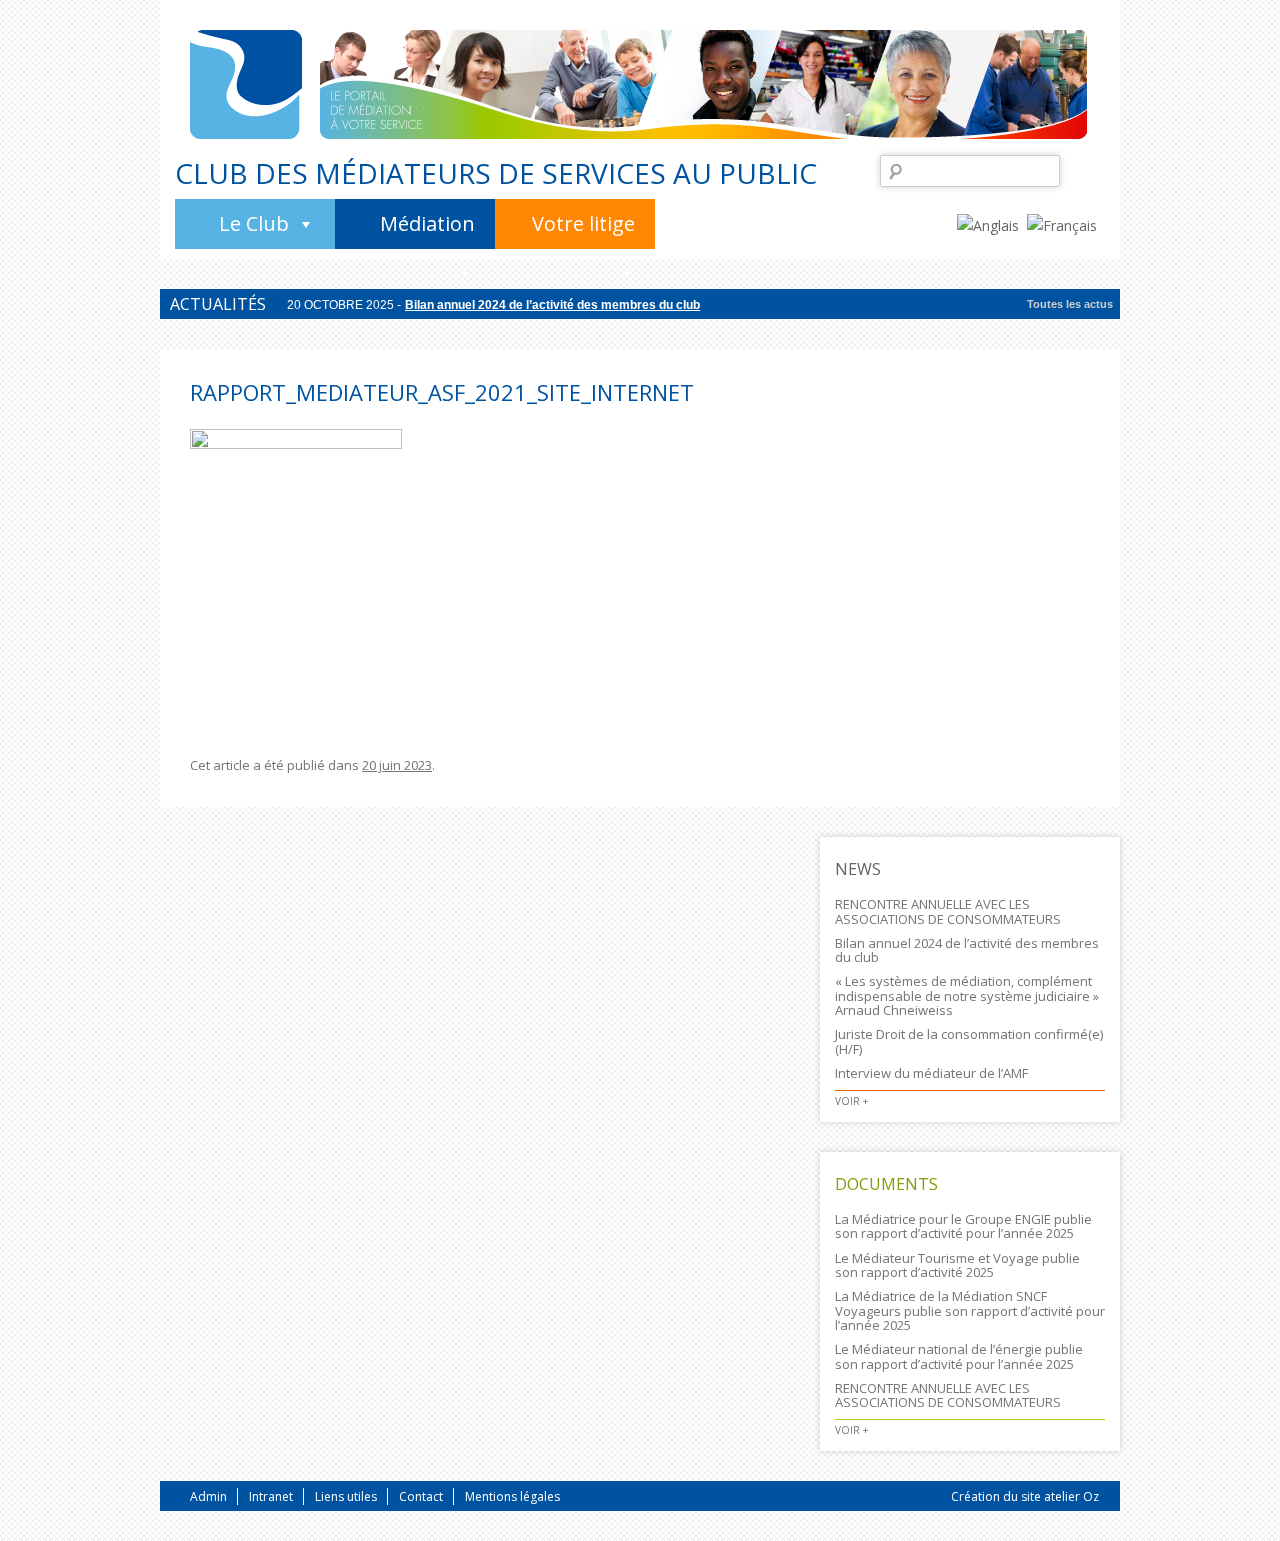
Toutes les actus (1070, 304)
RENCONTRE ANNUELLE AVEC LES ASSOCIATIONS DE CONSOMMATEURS (948, 911)
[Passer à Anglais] (992, 224)
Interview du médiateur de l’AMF (931, 1073)
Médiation (427, 223)
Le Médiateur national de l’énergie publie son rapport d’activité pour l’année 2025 (959, 1356)
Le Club (254, 223)
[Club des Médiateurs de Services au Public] (246, 84)
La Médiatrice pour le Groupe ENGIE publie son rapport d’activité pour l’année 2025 (963, 1226)
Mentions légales (512, 1496)
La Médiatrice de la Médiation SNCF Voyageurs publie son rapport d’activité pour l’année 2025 (970, 1310)
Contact (421, 1496)
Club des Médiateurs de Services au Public (496, 173)
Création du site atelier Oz (1025, 1496)
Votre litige (583, 223)
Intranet (271, 1496)
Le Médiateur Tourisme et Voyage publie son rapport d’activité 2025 (957, 1265)
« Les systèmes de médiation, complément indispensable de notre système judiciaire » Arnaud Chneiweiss (967, 995)
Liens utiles (346, 1496)
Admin (208, 1496)
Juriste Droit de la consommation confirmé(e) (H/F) (969, 1041)
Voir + (851, 1101)
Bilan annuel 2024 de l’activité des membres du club (552, 305)
